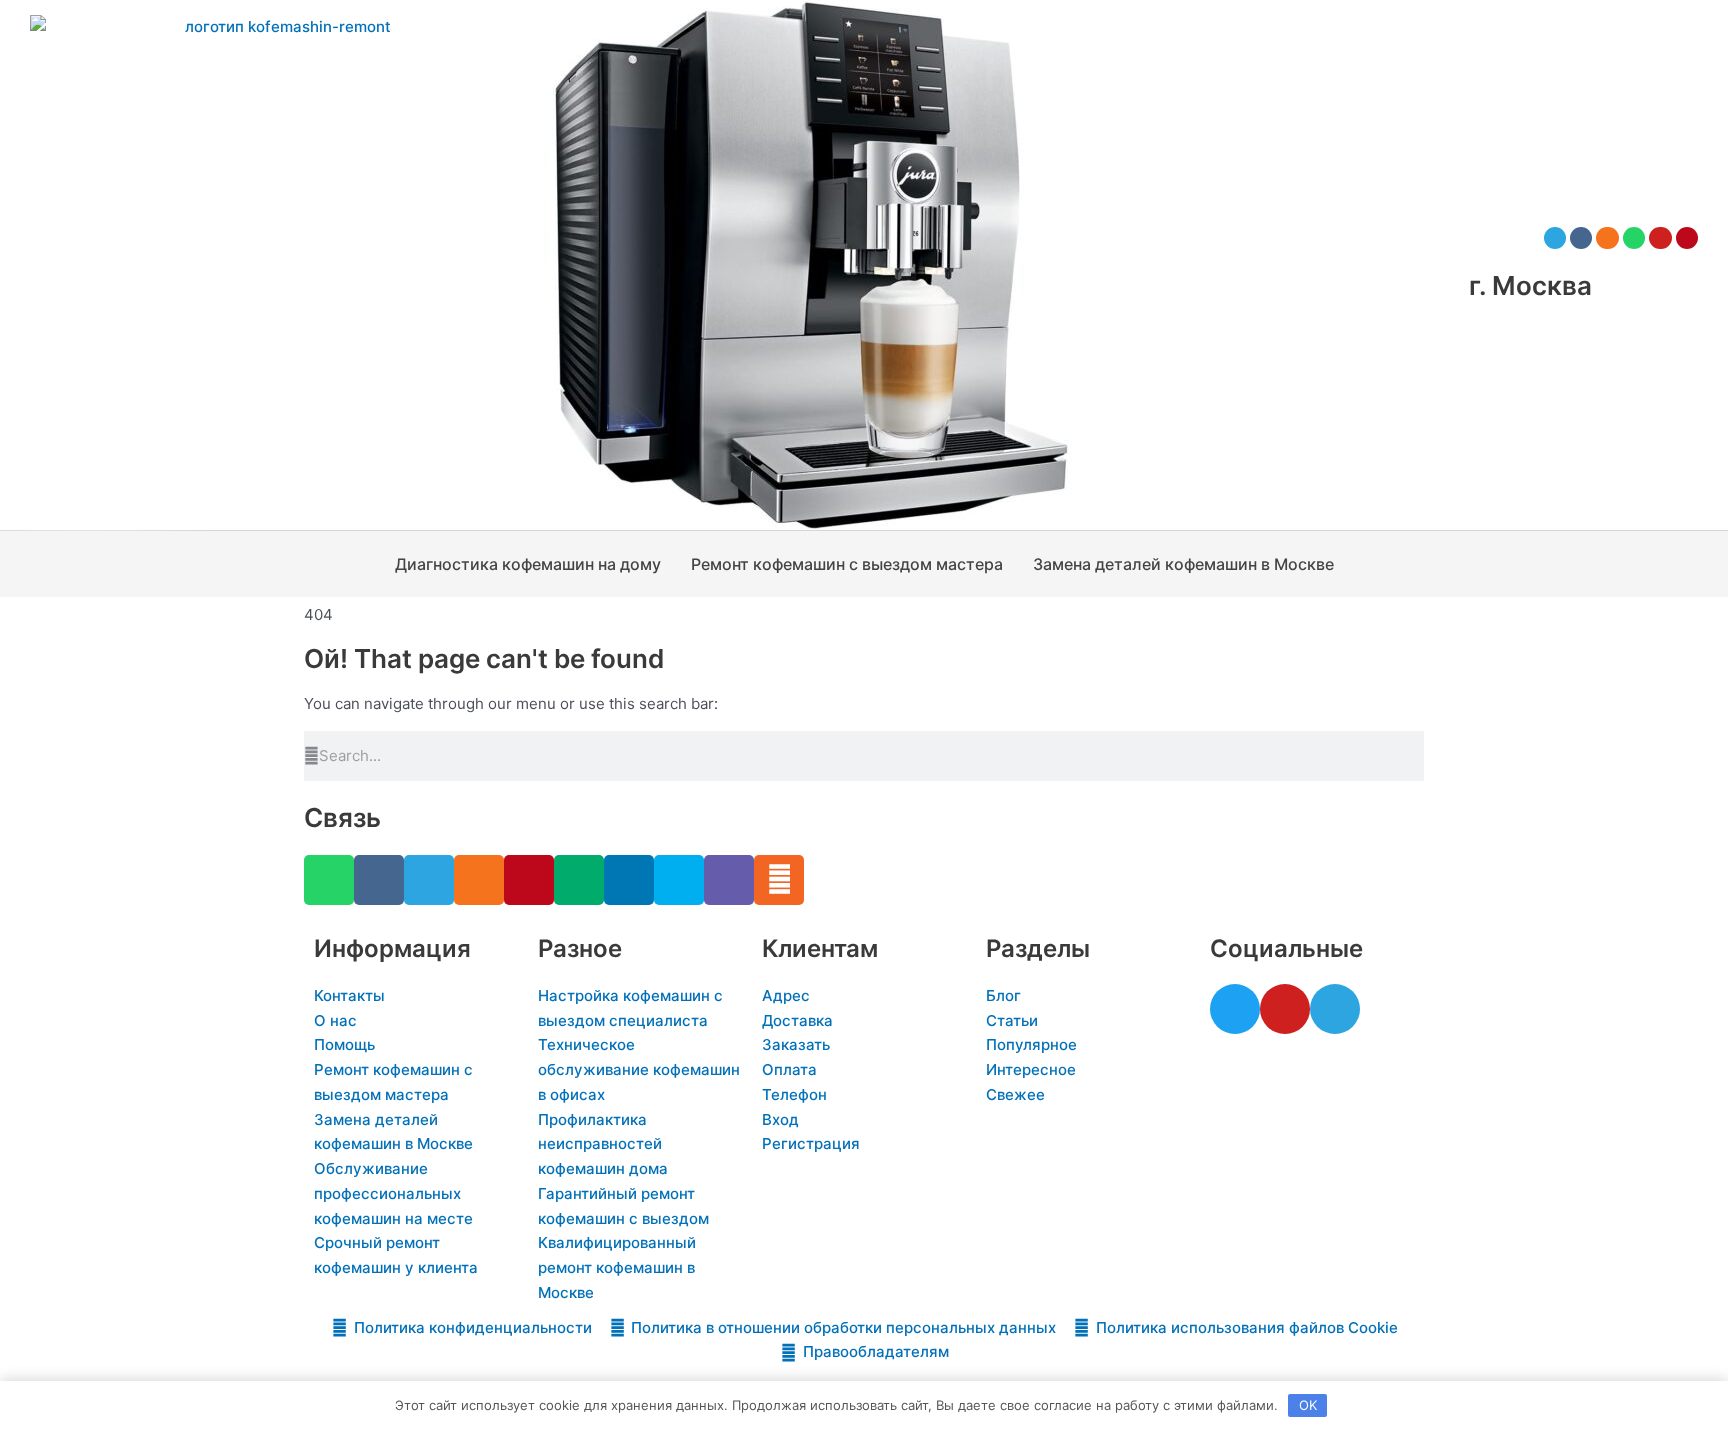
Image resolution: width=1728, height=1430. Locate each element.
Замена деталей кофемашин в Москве (1183, 564)
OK (1308, 1405)
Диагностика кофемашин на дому (528, 564)
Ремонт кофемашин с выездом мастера (847, 564)
